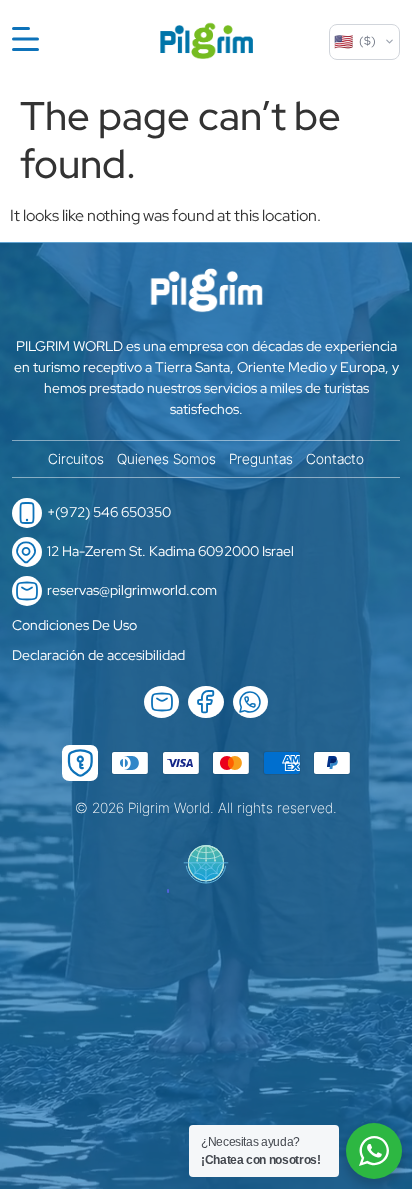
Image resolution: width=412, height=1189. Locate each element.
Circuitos (76, 458)
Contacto (335, 458)
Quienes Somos (166, 458)
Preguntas (261, 458)
